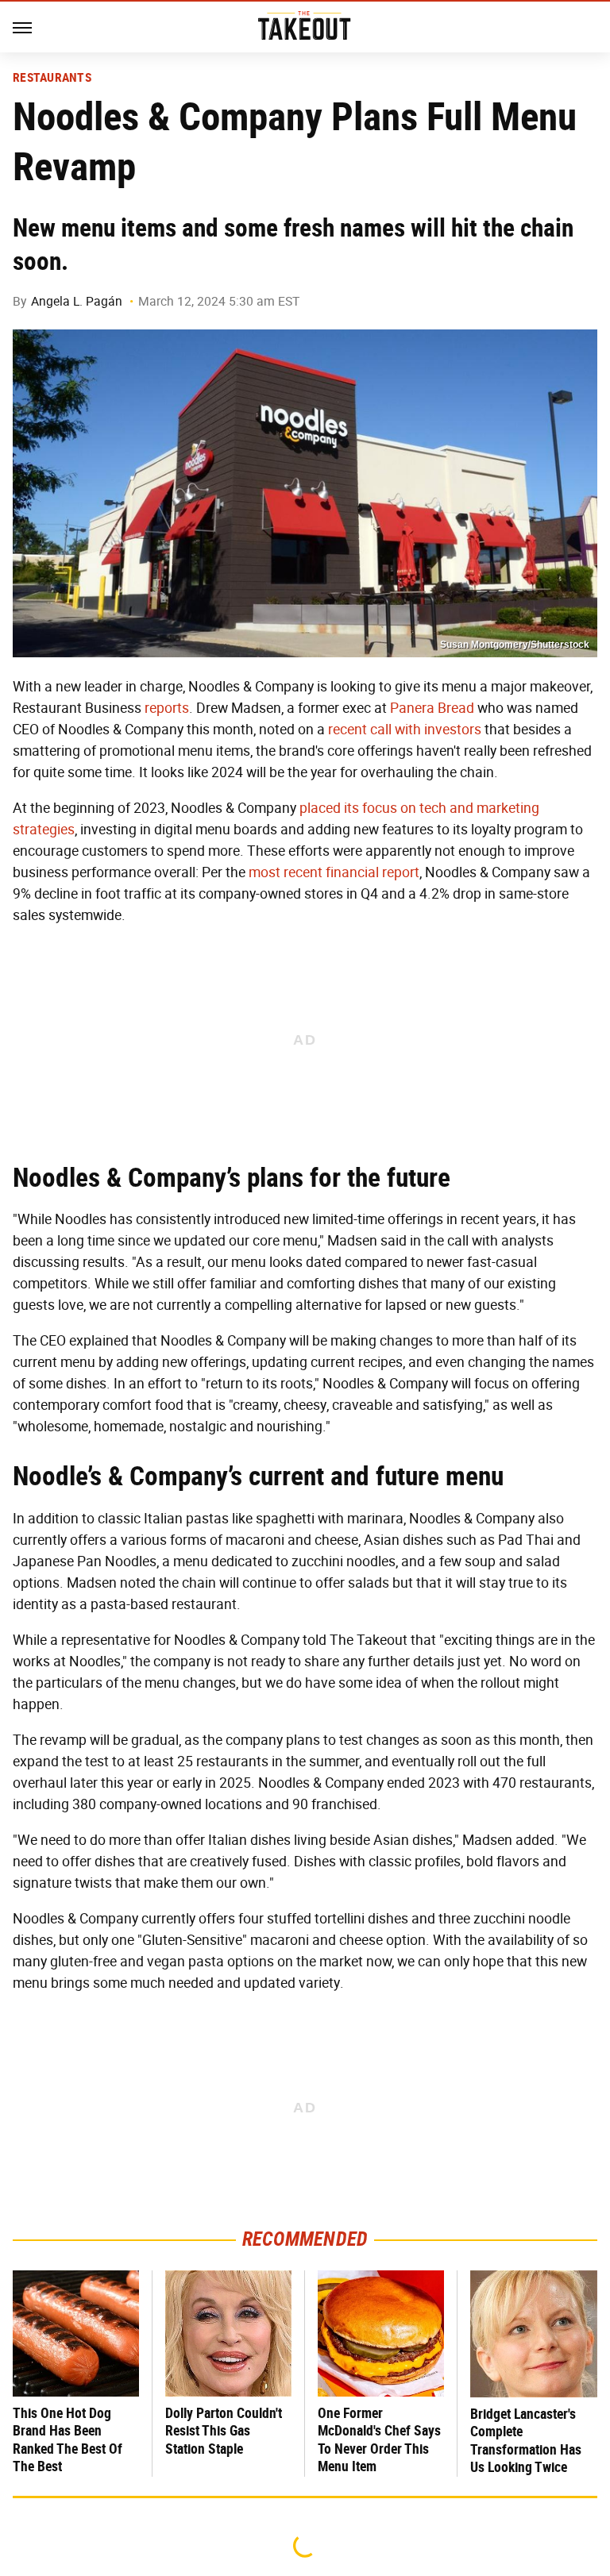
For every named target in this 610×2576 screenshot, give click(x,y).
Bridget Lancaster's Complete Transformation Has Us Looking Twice (526, 2441)
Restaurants (52, 78)
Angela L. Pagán (77, 301)
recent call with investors (405, 730)
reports (167, 708)
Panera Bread (432, 708)
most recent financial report (334, 872)
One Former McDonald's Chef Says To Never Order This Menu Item (379, 2440)
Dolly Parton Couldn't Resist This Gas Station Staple (224, 2431)
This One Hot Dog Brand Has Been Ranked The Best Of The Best (68, 2440)
